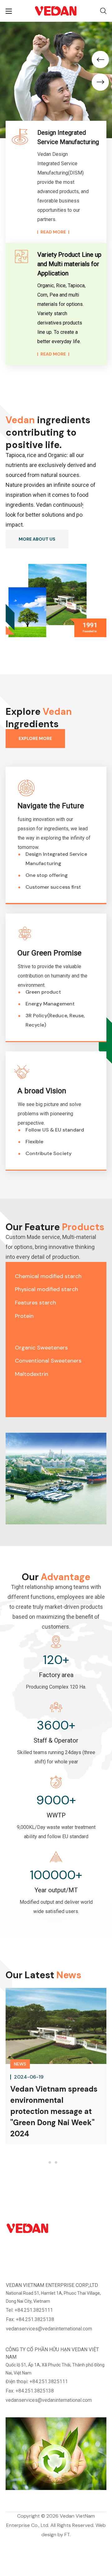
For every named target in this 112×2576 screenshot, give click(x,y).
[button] (103, 11)
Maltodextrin (32, 1374)
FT (67, 2535)
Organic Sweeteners (41, 1348)
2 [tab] (56, 2162)
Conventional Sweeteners (48, 1361)
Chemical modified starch (48, 1276)
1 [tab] (50, 2162)
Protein (24, 1316)
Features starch (35, 1303)
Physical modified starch (47, 1289)
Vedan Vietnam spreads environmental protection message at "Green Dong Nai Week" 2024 (54, 2111)
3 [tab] (62, 2162)
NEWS (20, 2064)
